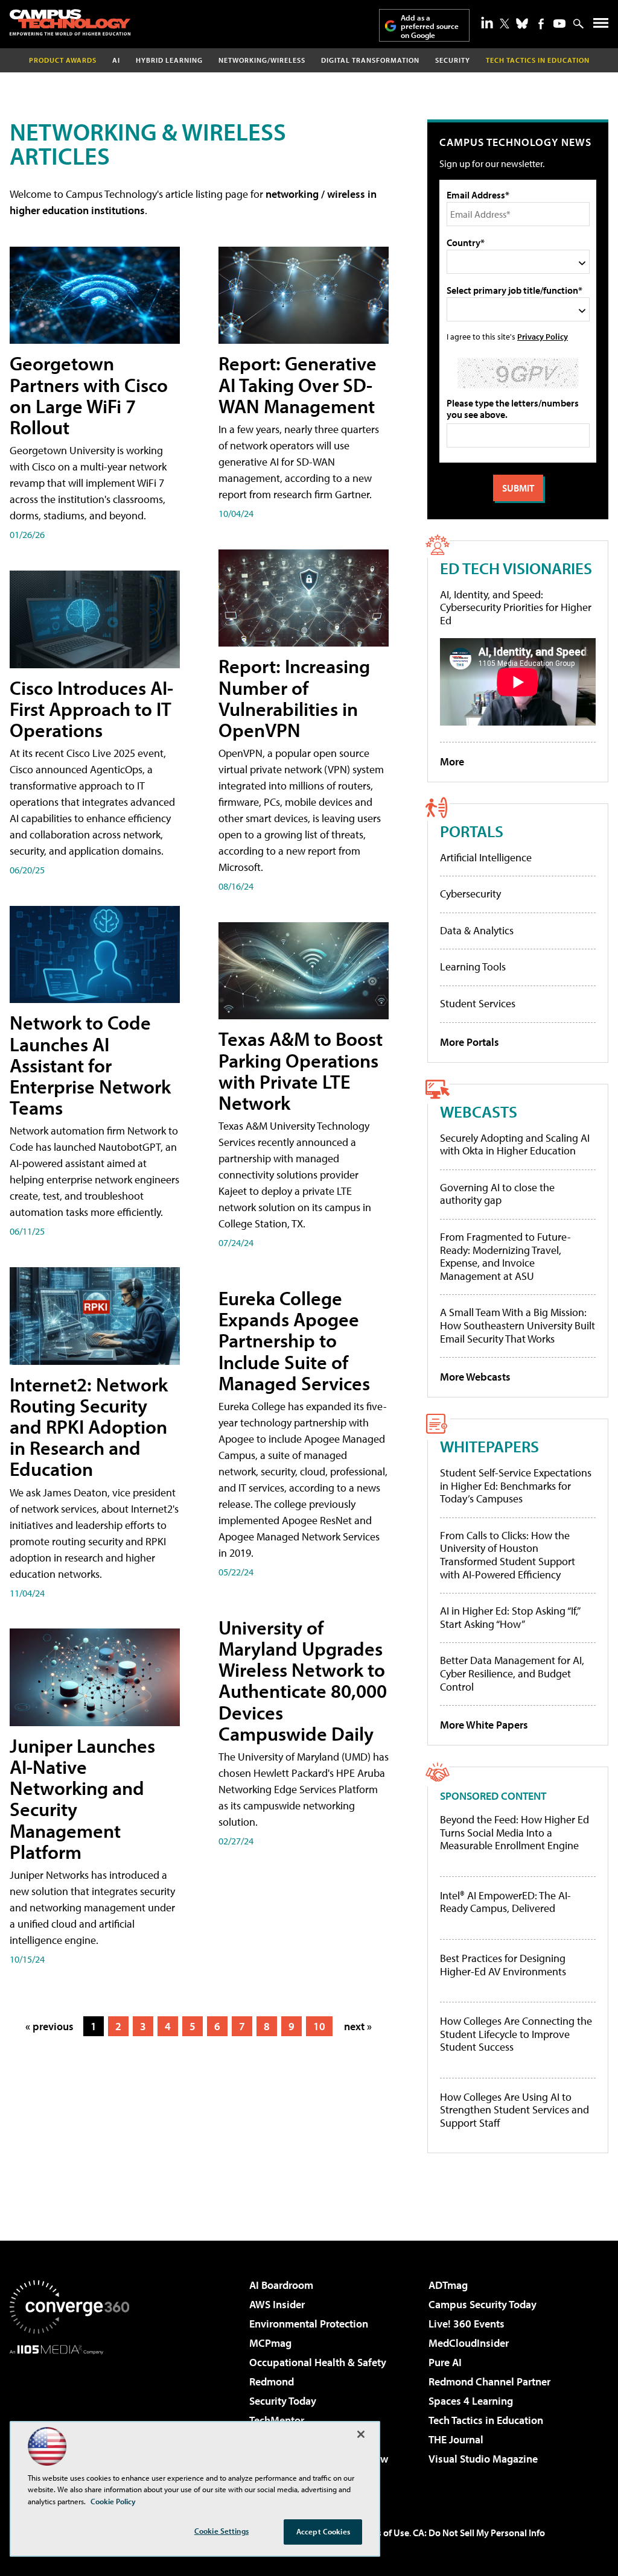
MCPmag (270, 2343)
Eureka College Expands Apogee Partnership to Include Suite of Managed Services (294, 1340)
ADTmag (448, 2285)
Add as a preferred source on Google (430, 26)
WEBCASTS (479, 1111)
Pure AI (445, 2362)
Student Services (478, 1003)
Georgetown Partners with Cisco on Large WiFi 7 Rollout (89, 395)
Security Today (283, 2401)
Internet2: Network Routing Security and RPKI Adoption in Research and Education (89, 1427)
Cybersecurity (470, 894)
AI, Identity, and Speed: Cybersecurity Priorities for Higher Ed (516, 607)
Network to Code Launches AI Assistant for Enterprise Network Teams (90, 1065)
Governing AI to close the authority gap (497, 1194)
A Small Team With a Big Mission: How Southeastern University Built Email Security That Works (518, 1325)
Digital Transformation (370, 60)
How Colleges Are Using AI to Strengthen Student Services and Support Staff (514, 2110)
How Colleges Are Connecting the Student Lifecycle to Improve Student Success (516, 2034)
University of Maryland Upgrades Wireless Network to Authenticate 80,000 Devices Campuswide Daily (303, 1680)
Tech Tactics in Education (486, 2420)
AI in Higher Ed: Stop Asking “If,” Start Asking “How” (510, 1617)
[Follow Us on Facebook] (541, 24)
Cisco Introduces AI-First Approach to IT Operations (91, 709)
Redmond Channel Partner (489, 2381)
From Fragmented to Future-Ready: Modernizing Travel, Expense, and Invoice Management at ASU (505, 1256)
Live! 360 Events (467, 2324)
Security (453, 60)
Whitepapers (489, 1446)
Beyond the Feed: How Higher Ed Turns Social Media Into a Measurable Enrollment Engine (514, 1833)
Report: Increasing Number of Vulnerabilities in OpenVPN (294, 698)
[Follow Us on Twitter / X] (505, 24)
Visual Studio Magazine (483, 2459)
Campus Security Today (483, 2304)
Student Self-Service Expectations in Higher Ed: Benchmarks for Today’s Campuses (516, 1486)
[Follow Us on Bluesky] (522, 24)
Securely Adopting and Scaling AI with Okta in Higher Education (515, 1144)
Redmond (272, 2381)
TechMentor (277, 2420)
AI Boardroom (281, 2285)
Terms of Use (383, 2533)
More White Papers (484, 1725)
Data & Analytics (477, 930)
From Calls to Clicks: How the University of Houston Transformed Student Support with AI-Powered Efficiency (508, 1555)
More (452, 761)
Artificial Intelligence (486, 857)
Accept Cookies (323, 2531)
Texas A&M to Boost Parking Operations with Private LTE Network (301, 1071)
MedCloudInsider (469, 2343)
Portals (472, 831)
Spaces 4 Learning (471, 2401)
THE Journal (456, 2439)
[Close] (361, 2434)
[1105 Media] (69, 2416)
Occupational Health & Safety (318, 2362)
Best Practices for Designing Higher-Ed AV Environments (503, 1965)
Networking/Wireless (262, 60)
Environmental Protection (309, 2324)
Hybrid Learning (169, 60)
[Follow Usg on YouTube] (559, 24)
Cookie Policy (113, 2501)
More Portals (470, 1042)
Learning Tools (473, 967)
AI (116, 60)
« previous (49, 2026)
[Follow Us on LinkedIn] (487, 22)
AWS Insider (277, 2304)
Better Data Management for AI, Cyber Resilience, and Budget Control (512, 1673)
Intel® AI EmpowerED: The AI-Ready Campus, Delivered (505, 1902)
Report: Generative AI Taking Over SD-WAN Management (298, 384)
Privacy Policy (543, 336)
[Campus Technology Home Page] (70, 22)
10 (319, 2026)
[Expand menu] (601, 26)
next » (358, 2026)
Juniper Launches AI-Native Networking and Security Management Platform (82, 1799)
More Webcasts (475, 1377)
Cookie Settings (221, 2531)
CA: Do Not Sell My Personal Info (479, 2533)
